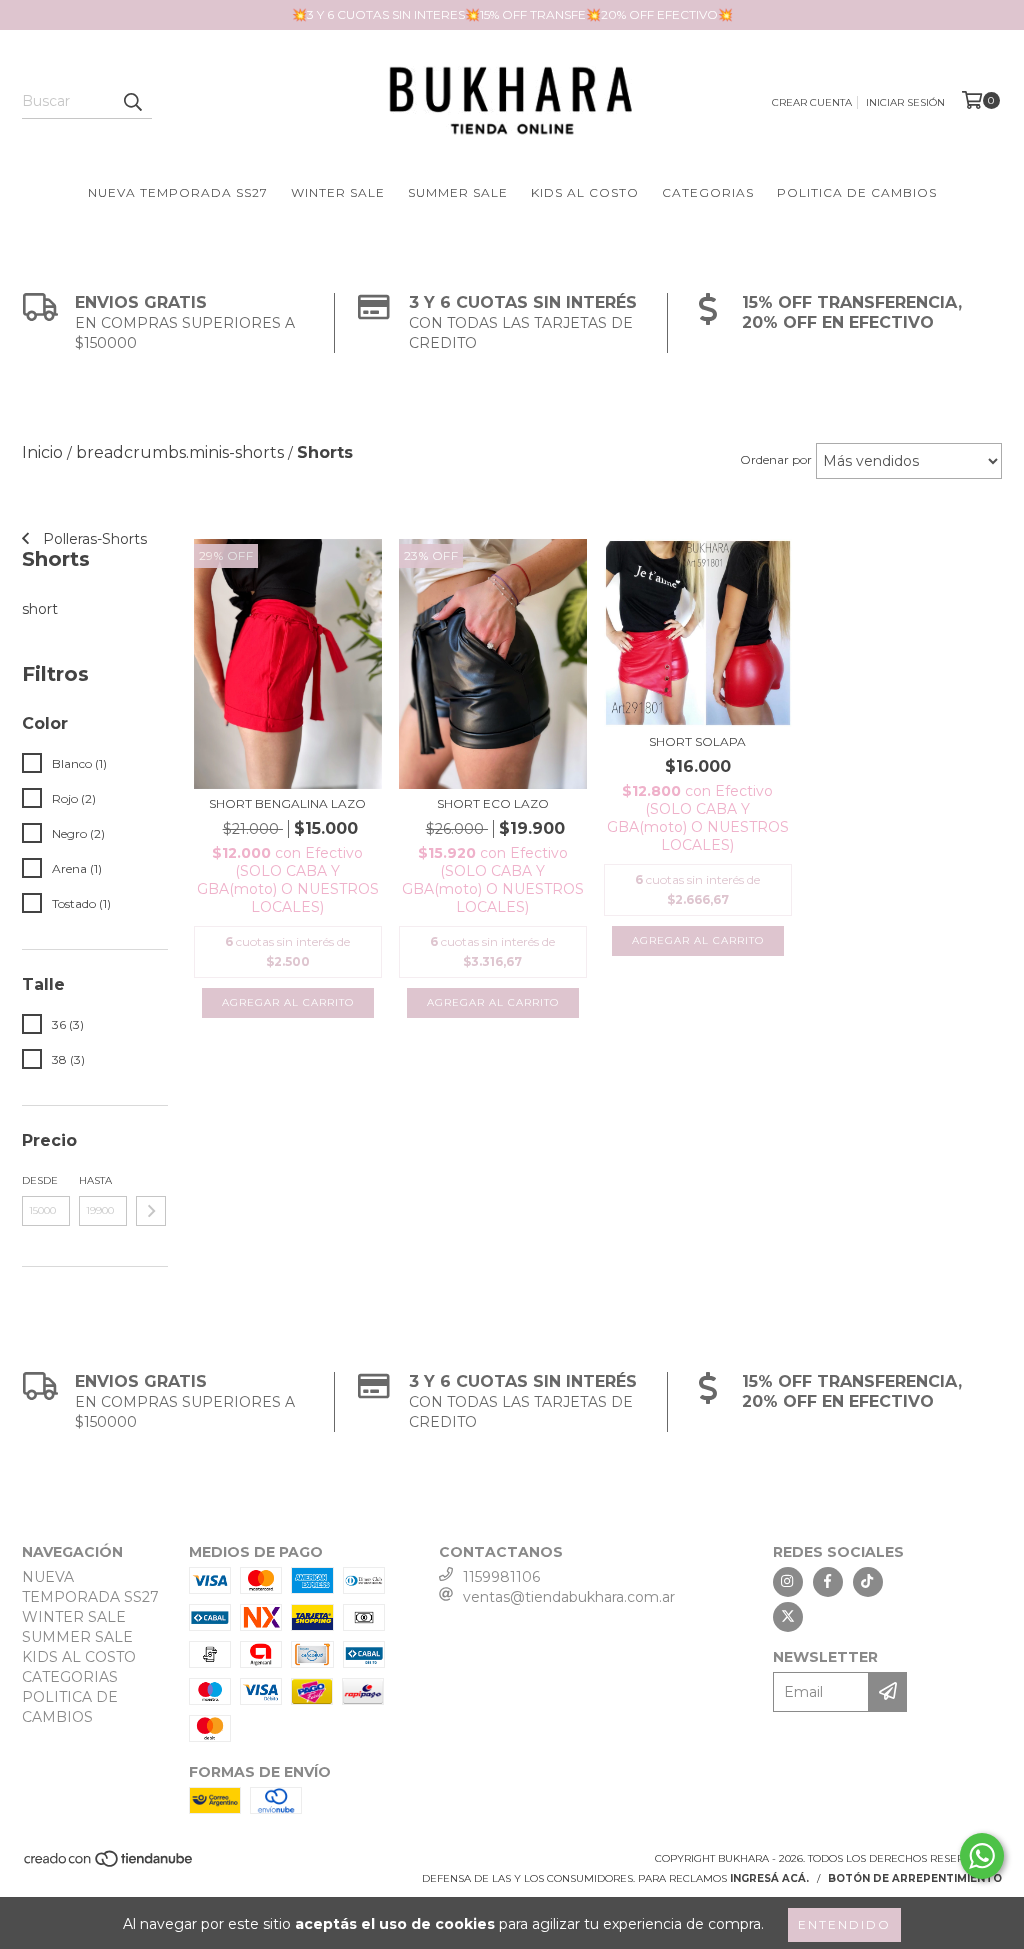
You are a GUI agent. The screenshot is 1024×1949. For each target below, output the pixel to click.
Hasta (95, 1180)
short (40, 609)
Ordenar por (776, 459)
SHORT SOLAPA (697, 741)
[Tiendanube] (109, 1864)
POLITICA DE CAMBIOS (857, 192)
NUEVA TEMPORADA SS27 (178, 192)
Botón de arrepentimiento (915, 1878)
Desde (40, 1180)
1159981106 (501, 1577)
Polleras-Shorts (93, 539)
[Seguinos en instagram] (788, 1582)
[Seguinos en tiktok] (868, 1582)
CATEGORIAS (708, 192)
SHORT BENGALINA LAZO (287, 803)
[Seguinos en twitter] (788, 1617)
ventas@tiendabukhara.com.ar (569, 1597)
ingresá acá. (769, 1878)
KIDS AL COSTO (585, 192)
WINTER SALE (338, 192)
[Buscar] (132, 101)
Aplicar (151, 1211)
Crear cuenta (812, 102)
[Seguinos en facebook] (828, 1582)
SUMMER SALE (458, 192)
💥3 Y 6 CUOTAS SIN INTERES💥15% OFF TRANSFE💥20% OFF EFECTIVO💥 (512, 14)
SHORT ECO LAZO (493, 803)
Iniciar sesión (905, 102)
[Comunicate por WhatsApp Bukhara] (982, 1856)
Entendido (844, 1924)
